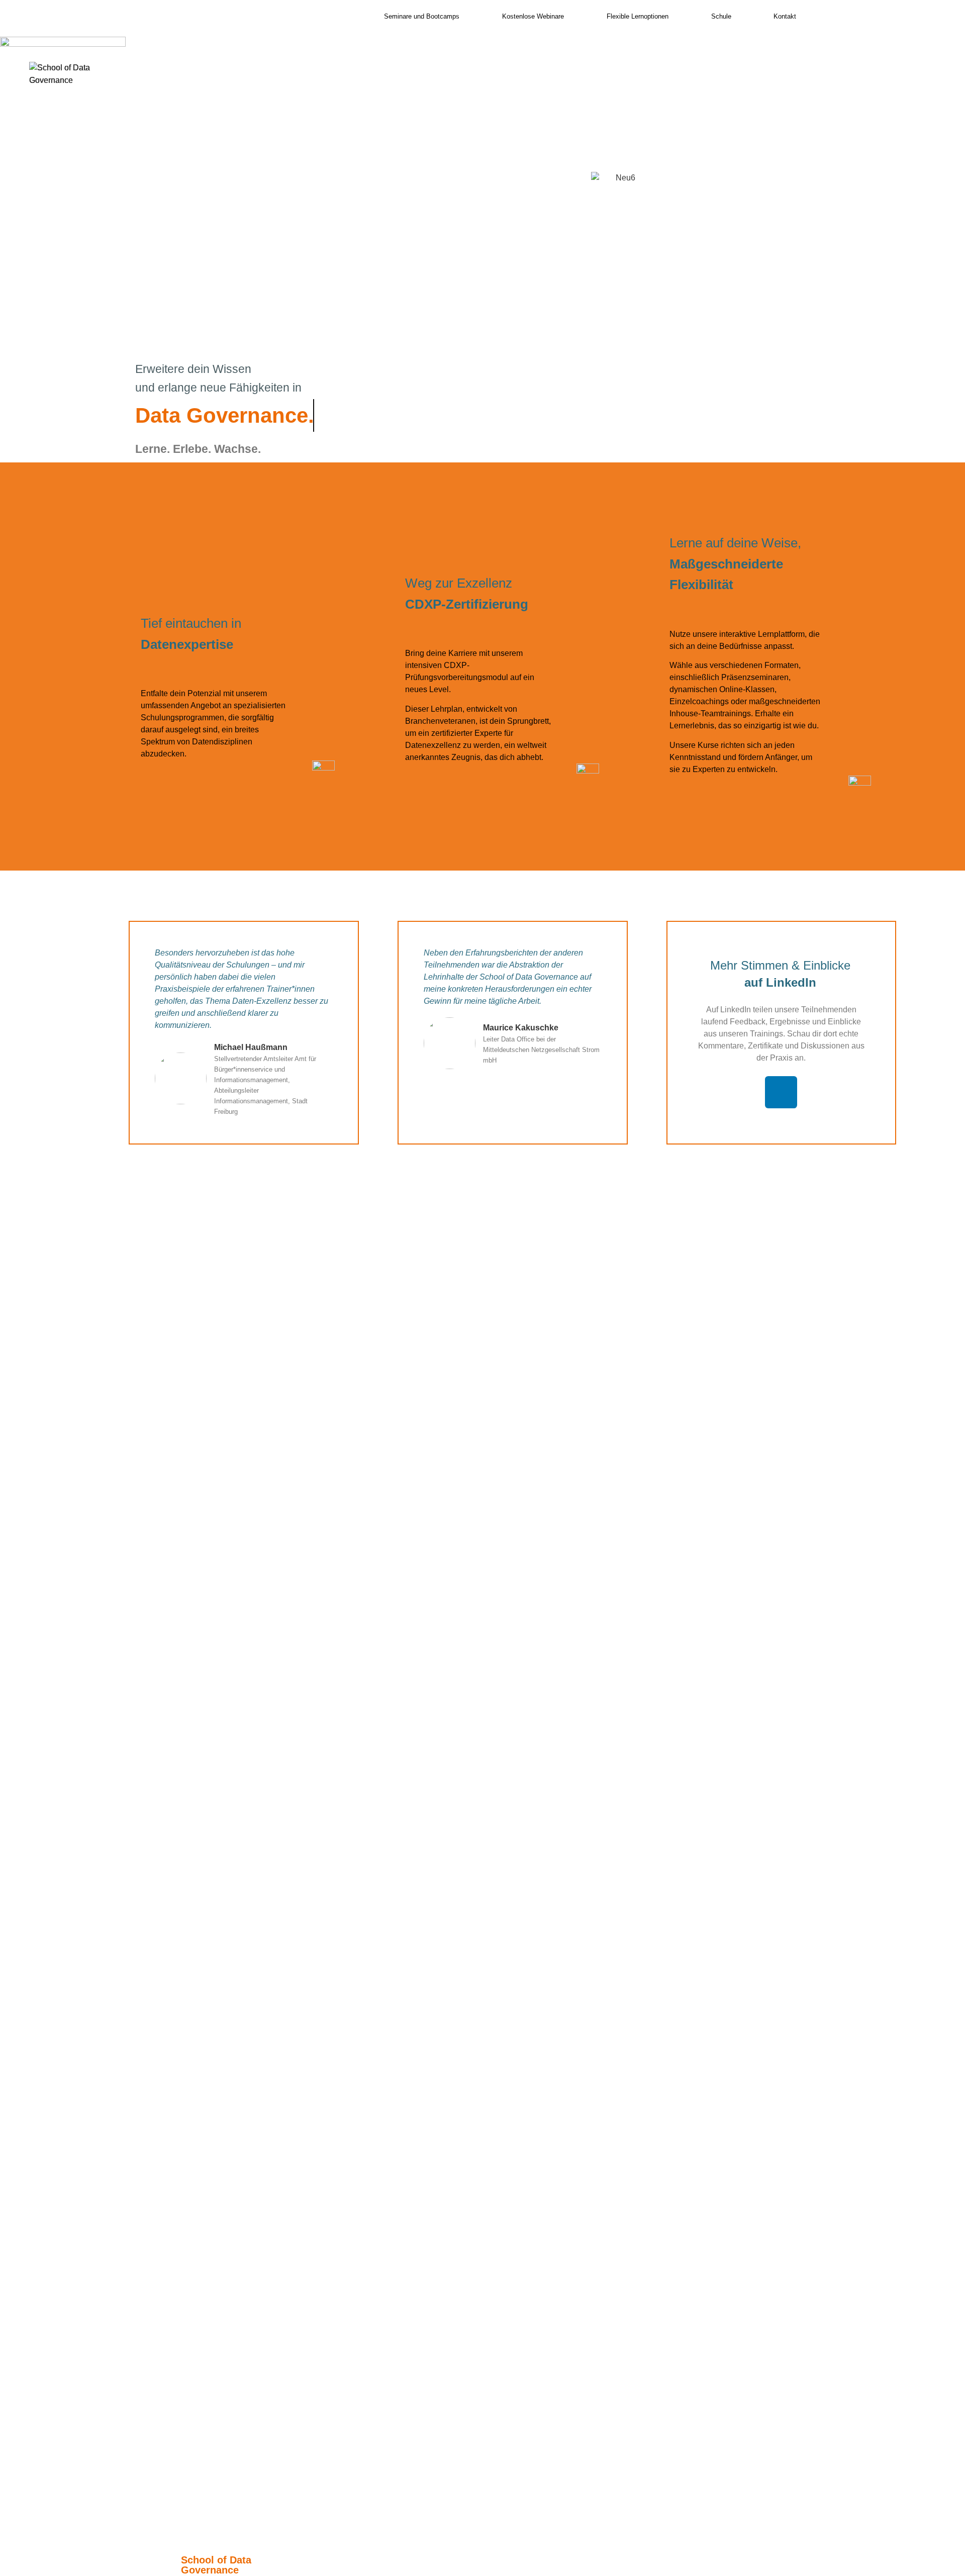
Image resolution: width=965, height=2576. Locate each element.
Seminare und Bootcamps (422, 16)
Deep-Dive (543, 252)
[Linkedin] (781, 1092)
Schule (721, 16)
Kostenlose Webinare (533, 16)
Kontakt (785, 16)
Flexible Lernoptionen (638, 16)
